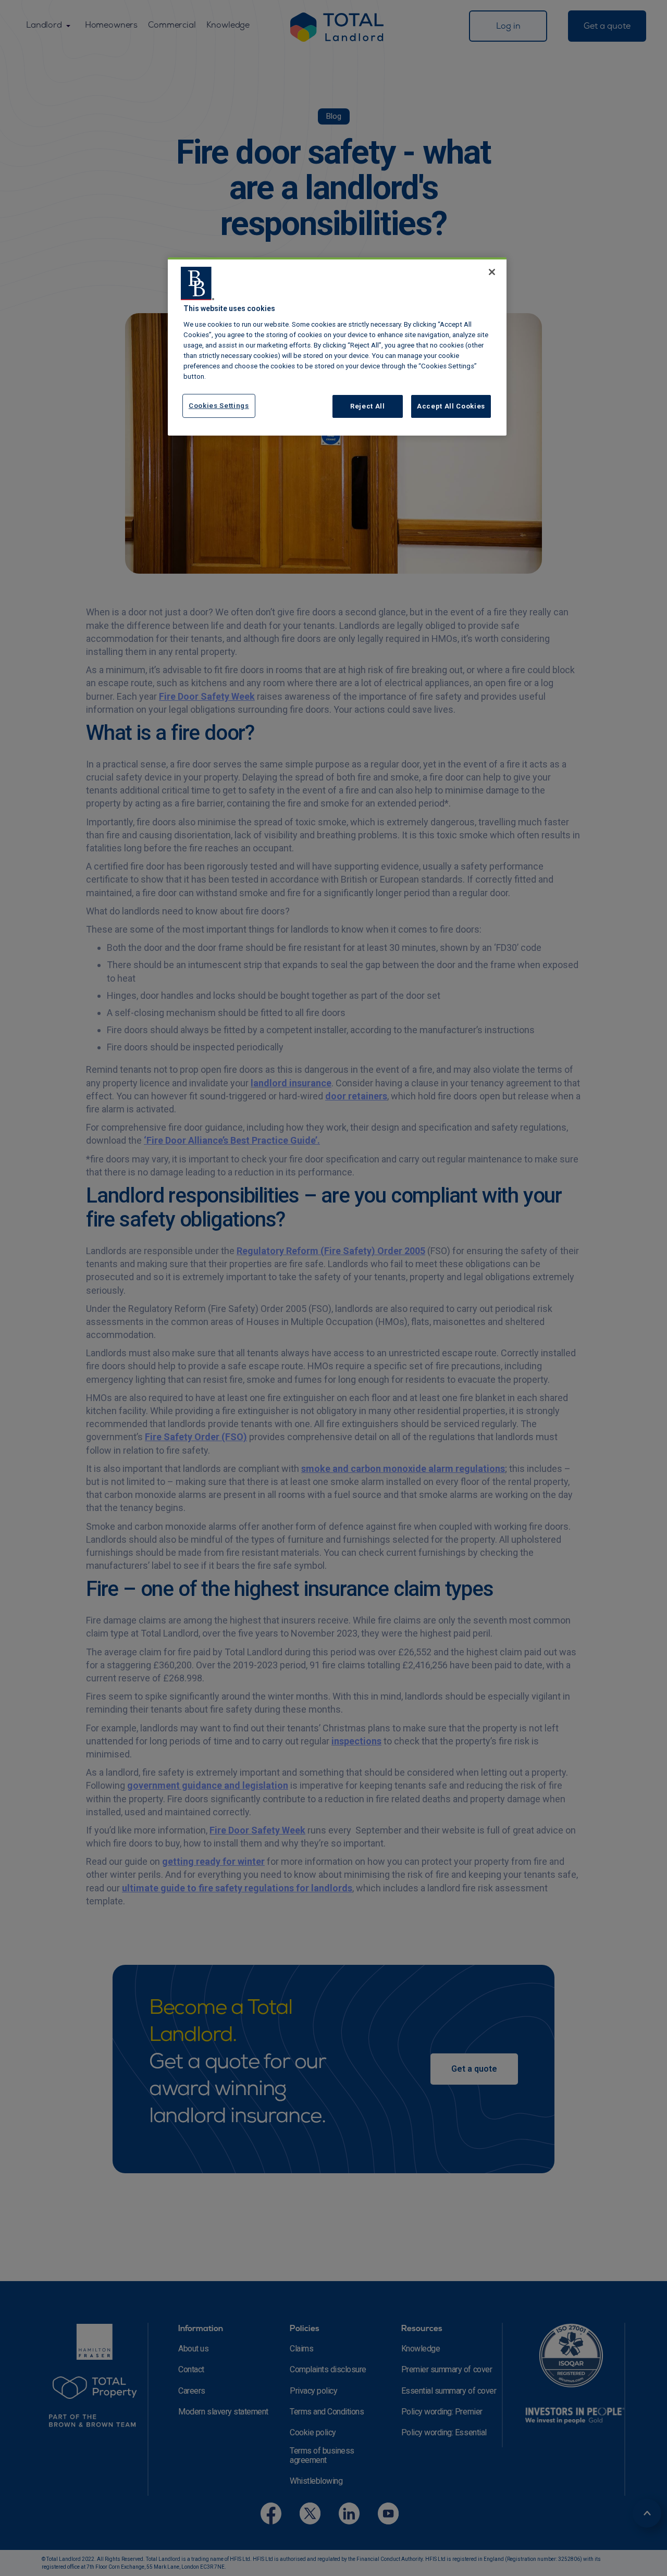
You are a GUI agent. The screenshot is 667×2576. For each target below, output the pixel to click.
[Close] (492, 272)
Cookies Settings (219, 406)
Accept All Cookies (451, 406)
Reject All (368, 406)
